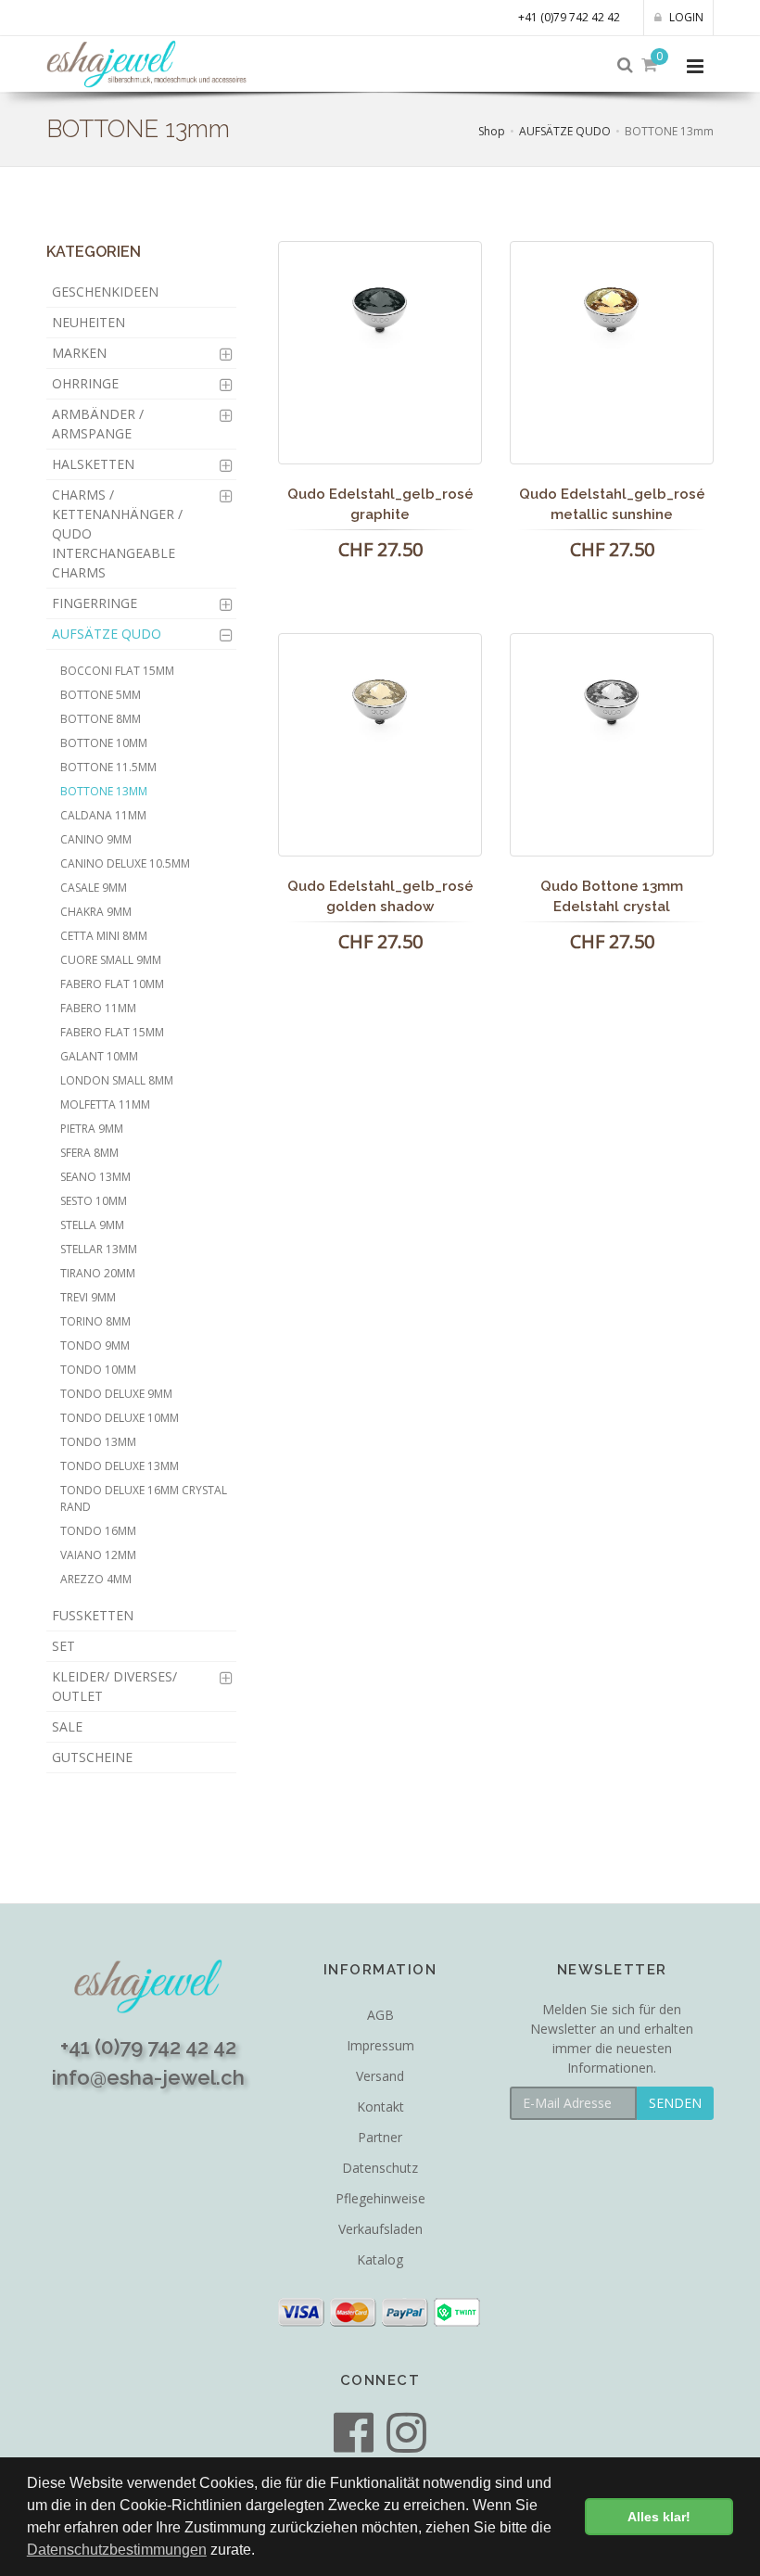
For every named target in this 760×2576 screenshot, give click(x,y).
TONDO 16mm (98, 1531)
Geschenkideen (105, 292)
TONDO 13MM (98, 1442)
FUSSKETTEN (93, 1615)
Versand (380, 2076)
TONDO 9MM (95, 1345)
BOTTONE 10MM (104, 743)
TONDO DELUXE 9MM (116, 1394)
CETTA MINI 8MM (104, 936)
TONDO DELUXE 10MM (120, 1418)
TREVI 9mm (88, 1297)
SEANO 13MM (95, 1177)
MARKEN (79, 353)
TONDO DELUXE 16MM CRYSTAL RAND (144, 1498)
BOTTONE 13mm (104, 791)
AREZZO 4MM (96, 1579)
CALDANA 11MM (103, 815)
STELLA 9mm (92, 1225)
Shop (492, 131)
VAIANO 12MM (98, 1555)
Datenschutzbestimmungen (117, 2550)
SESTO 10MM (94, 1201)
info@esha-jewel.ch (148, 2077)
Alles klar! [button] (659, 2517)
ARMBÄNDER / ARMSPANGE (98, 424)
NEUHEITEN (89, 322)
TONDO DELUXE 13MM (120, 1466)
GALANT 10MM (99, 1056)
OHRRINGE (85, 383)
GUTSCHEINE (92, 1757)
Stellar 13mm (99, 1249)
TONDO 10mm (98, 1370)
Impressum (380, 2045)
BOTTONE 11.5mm (108, 767)
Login (685, 17)
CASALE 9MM (94, 888)
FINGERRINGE (95, 603)
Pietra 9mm (92, 1129)
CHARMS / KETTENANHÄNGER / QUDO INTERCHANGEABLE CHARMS (117, 533)
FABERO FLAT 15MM (112, 1032)
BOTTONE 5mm (101, 695)
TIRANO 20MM (98, 1273)
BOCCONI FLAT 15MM (117, 671)
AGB (380, 2015)
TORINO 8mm (95, 1321)
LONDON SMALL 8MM (117, 1080)
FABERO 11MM (98, 1008)
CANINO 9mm (96, 839)
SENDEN (675, 2103)
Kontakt (380, 2106)
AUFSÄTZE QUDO (565, 131)
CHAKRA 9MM (96, 912)
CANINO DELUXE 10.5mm (125, 863)
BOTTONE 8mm (101, 719)
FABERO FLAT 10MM (112, 984)
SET (63, 1646)
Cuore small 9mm (111, 960)
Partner (380, 2137)
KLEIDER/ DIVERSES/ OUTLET (114, 1686)
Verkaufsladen (380, 2229)
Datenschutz (380, 2168)
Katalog (380, 2259)
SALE (67, 1726)
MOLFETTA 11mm (105, 1104)
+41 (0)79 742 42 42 (569, 17)
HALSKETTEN (93, 464)
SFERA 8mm (89, 1153)
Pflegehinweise (380, 2198)
